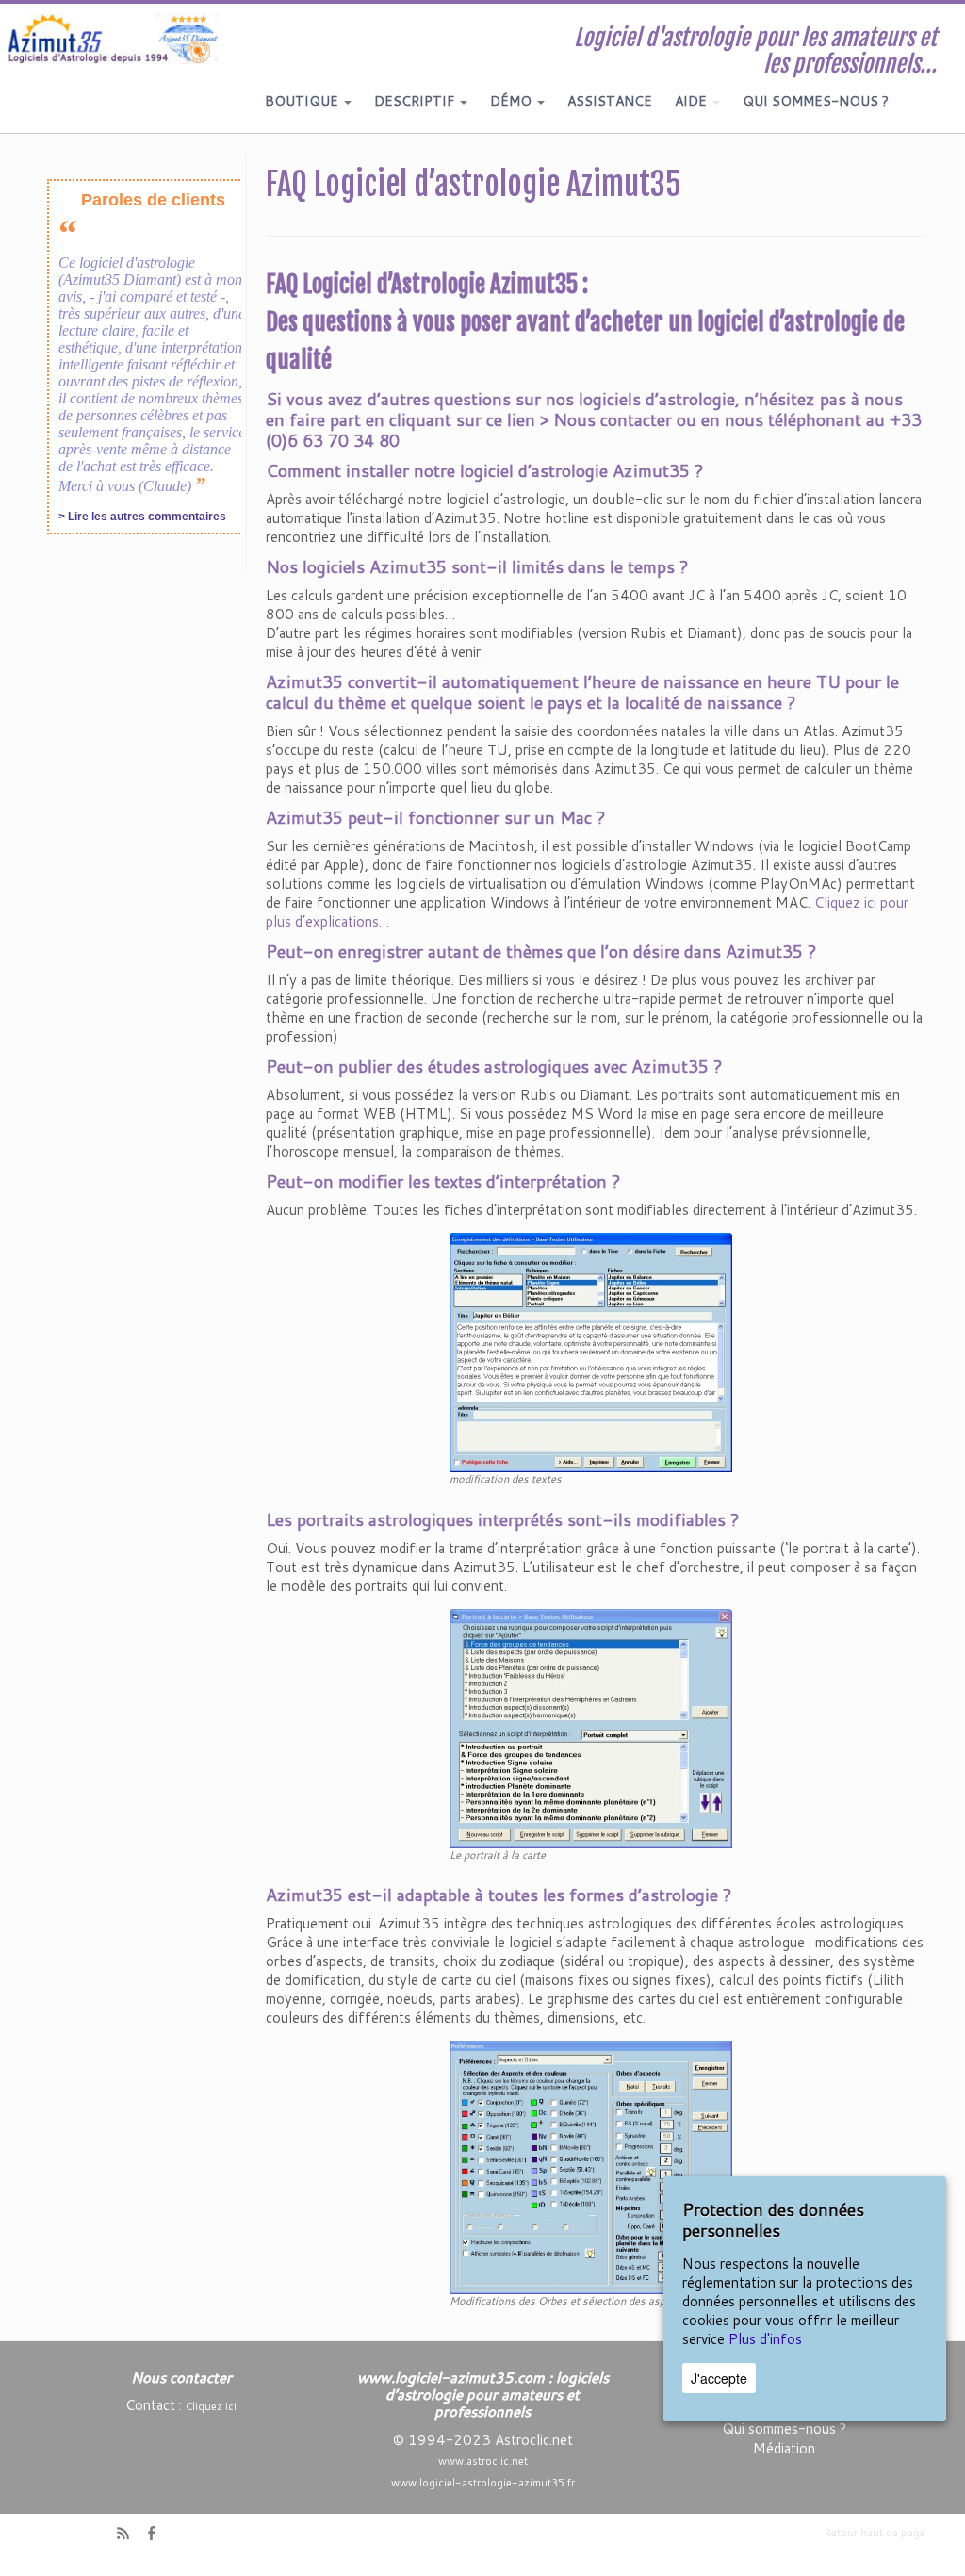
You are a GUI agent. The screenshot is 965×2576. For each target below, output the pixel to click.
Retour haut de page (875, 2533)
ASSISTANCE (610, 101)
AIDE (693, 101)
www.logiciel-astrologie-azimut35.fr (483, 2483)
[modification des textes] (591, 1351)
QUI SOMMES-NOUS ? (816, 101)
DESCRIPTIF (416, 101)
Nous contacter (613, 419)
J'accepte (719, 2378)
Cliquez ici (211, 2406)
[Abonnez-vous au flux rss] (129, 2535)
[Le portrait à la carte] (591, 1727)
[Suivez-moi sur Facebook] (157, 2535)
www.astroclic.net (483, 2461)
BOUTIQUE (303, 101)
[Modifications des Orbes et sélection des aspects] (591, 2166)
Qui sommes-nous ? (784, 2428)
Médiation (784, 2448)
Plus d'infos (765, 2339)
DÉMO (513, 101)
